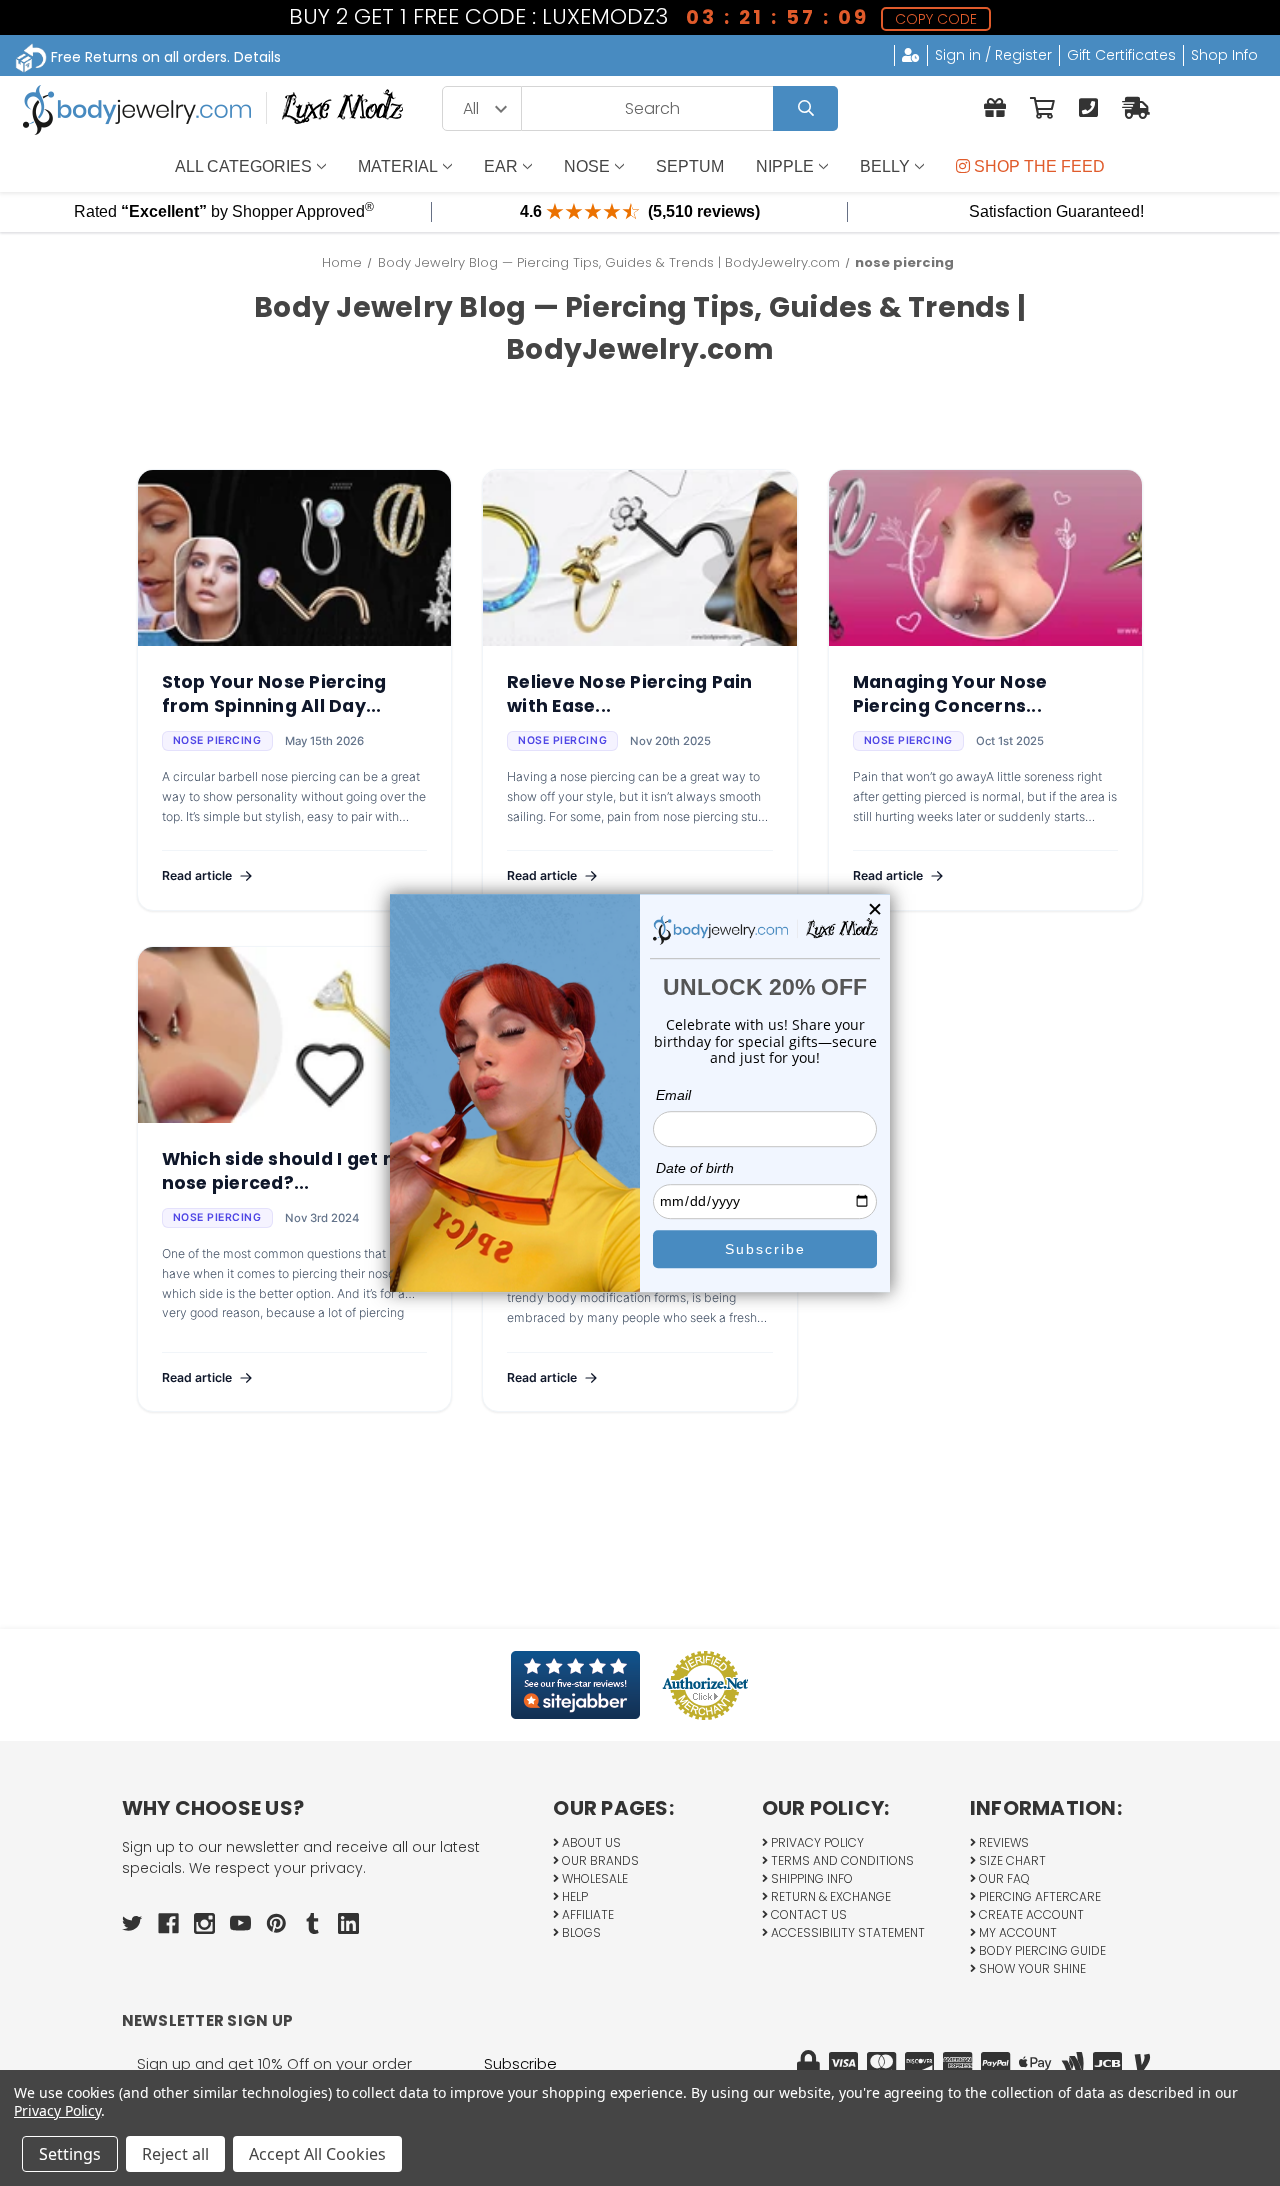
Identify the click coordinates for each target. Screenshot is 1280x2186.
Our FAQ (1003, 1878)
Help (573, 1896)
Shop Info (1224, 55)
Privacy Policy (816, 1842)
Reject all (175, 2154)
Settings (70, 2154)
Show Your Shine (1031, 1968)
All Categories (243, 166)
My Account (1016, 1932)
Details (257, 57)
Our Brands (599, 1860)
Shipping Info (810, 1878)
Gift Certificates (1121, 55)
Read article (197, 875)
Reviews (1002, 1842)
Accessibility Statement (846, 1932)
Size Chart (1011, 1860)
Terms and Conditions (841, 1860)
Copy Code (936, 19)
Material (398, 166)
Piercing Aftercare (1038, 1896)
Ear (501, 166)
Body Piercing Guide (1041, 1950)
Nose (587, 166)
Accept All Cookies (317, 2154)
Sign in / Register (993, 55)
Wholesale (593, 1878)
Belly (885, 166)
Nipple (785, 166)
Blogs (580, 1932)
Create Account (1030, 1914)
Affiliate (586, 1914)
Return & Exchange (829, 1896)
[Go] (805, 108)
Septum (690, 166)
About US (590, 1842)
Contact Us (807, 1914)
